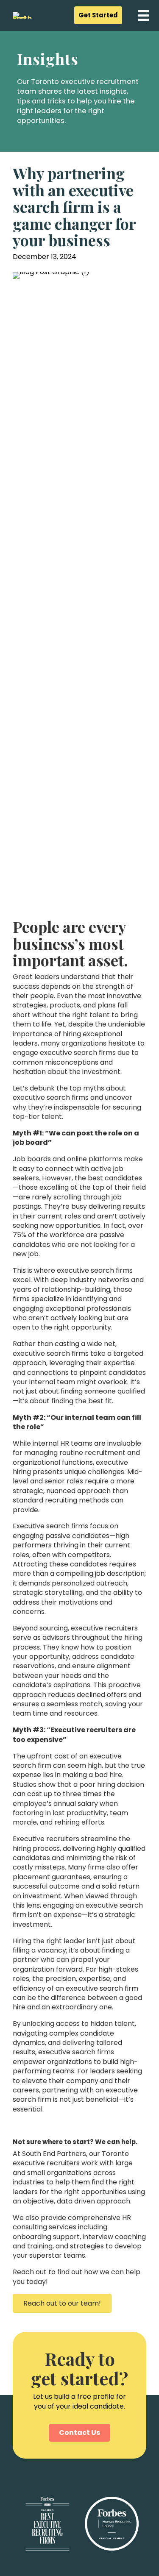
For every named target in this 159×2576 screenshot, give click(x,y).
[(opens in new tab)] (79, 2523)
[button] (98, 15)
